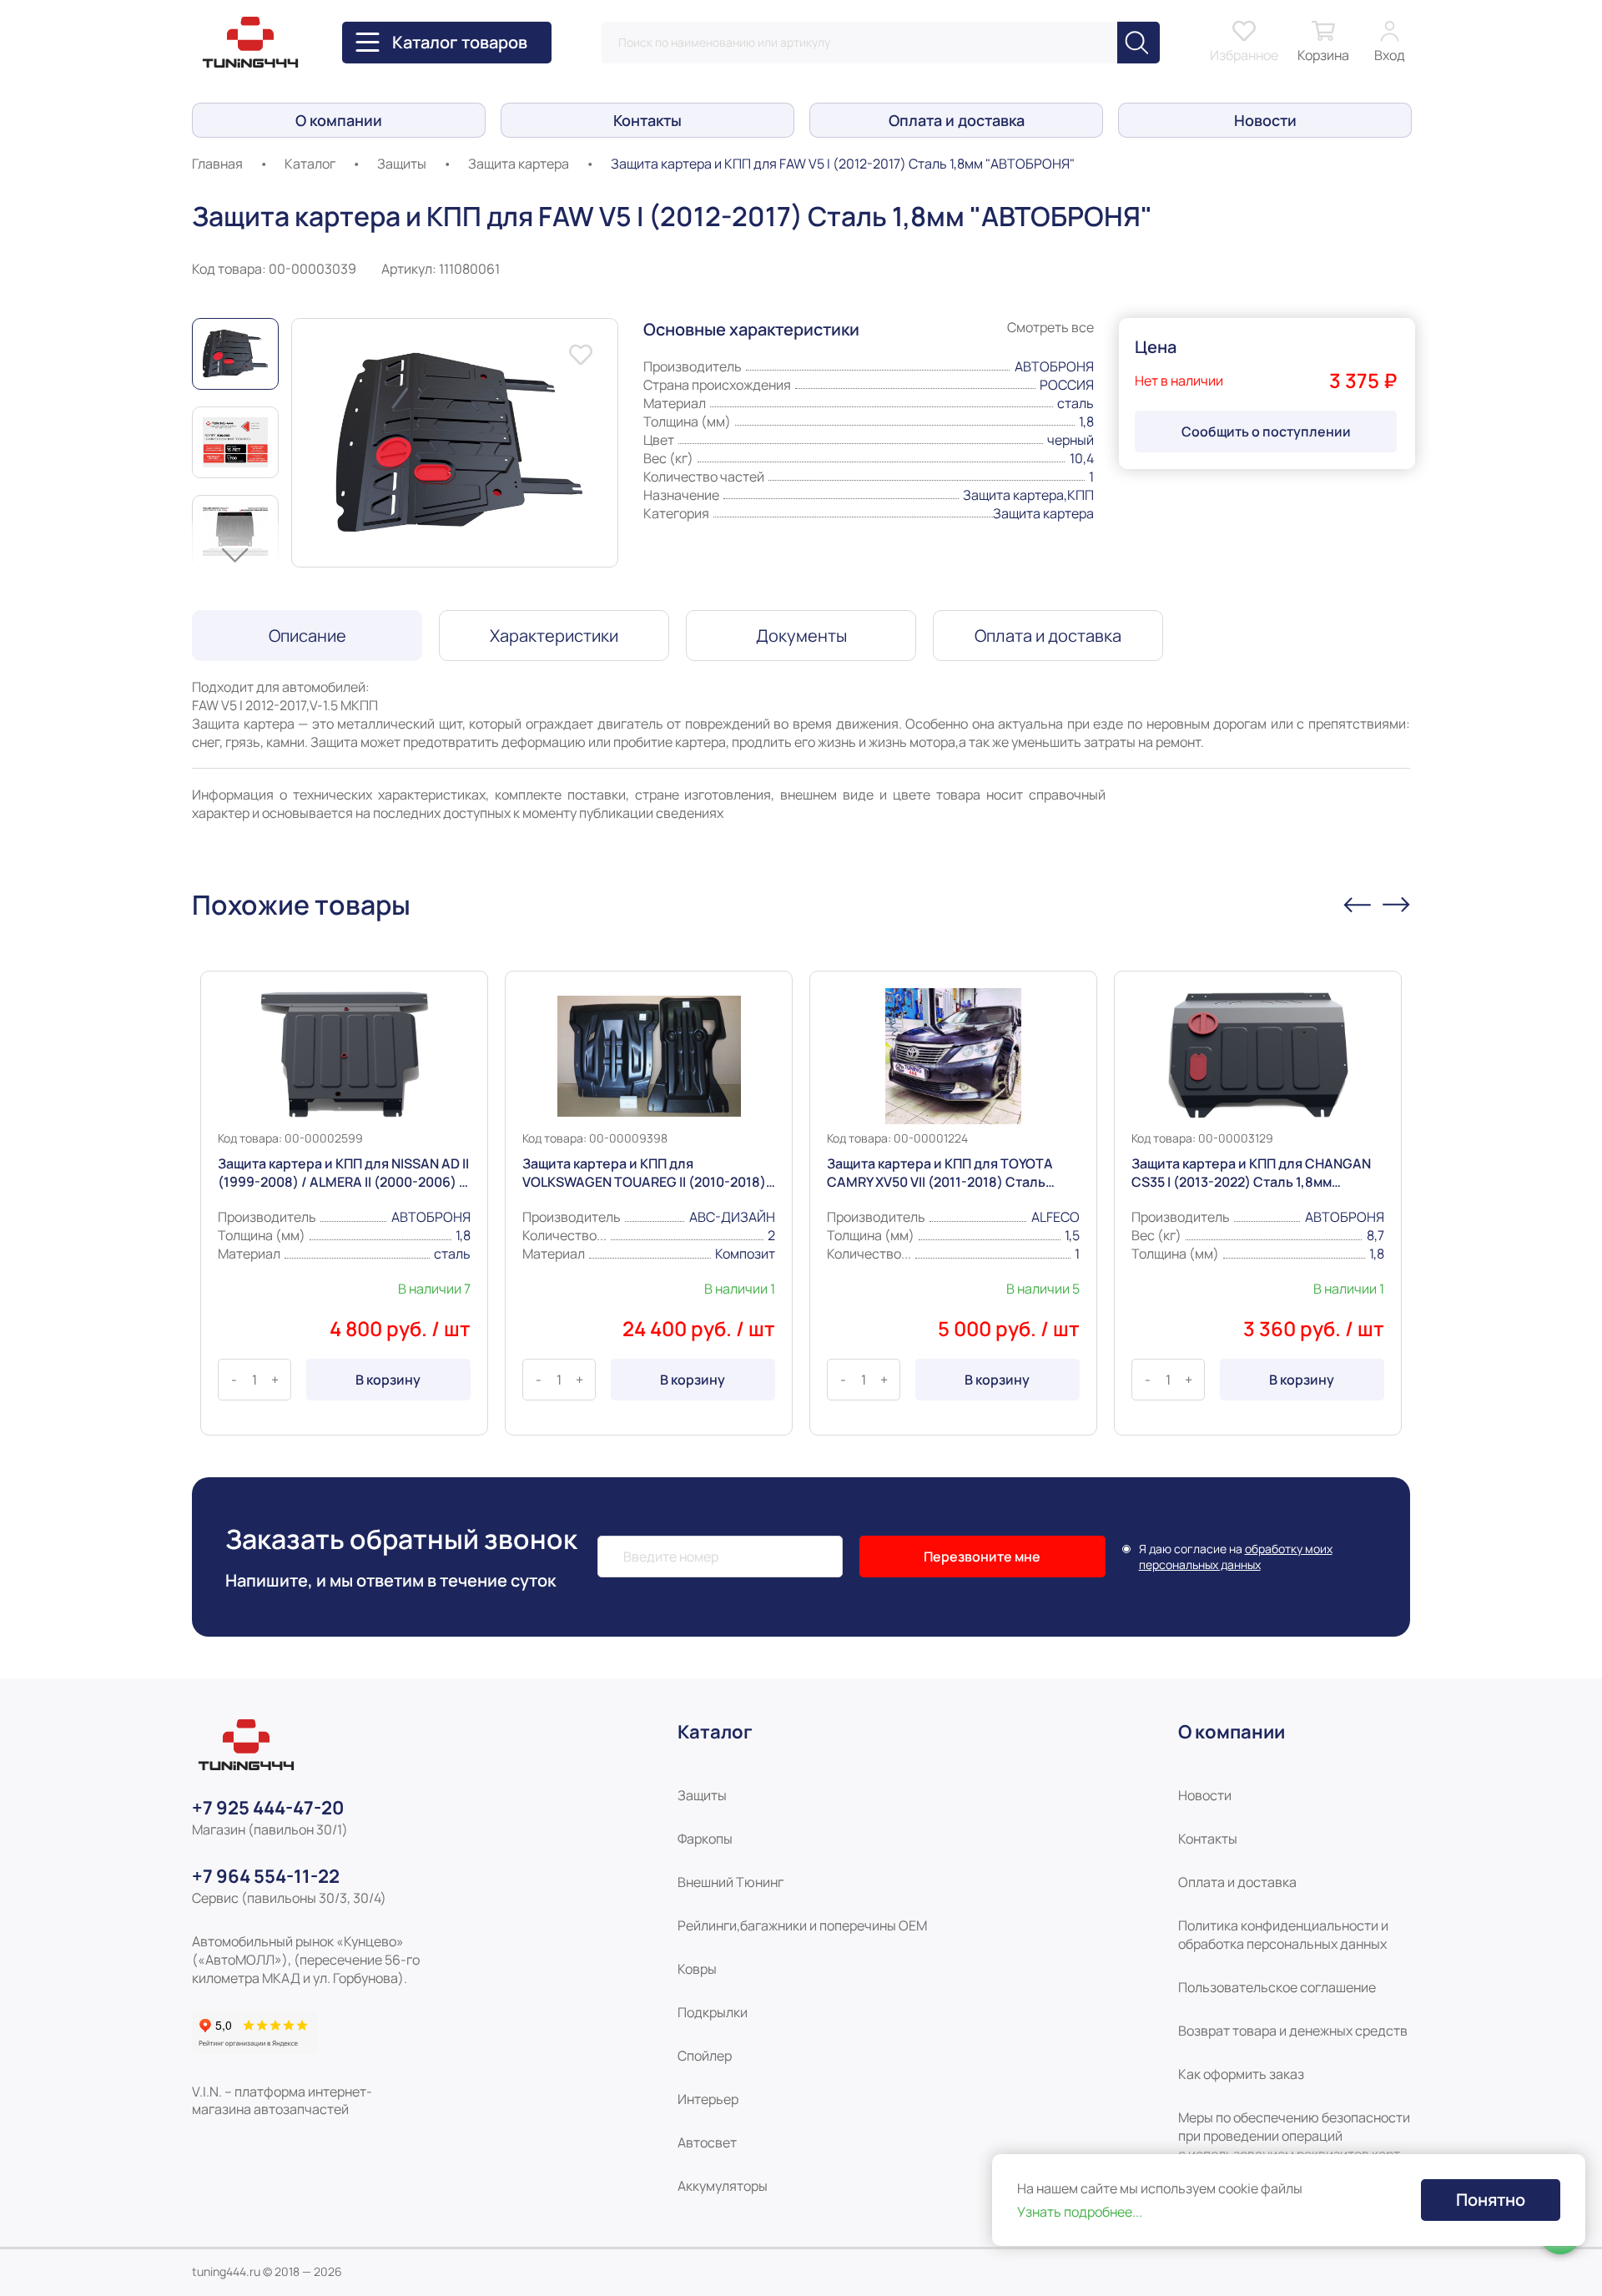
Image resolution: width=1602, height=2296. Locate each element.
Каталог (310, 164)
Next (235, 556)
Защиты (402, 164)
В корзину (388, 1380)
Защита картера (519, 164)
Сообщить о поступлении (1266, 431)
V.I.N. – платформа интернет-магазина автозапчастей (282, 2101)
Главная (217, 164)
